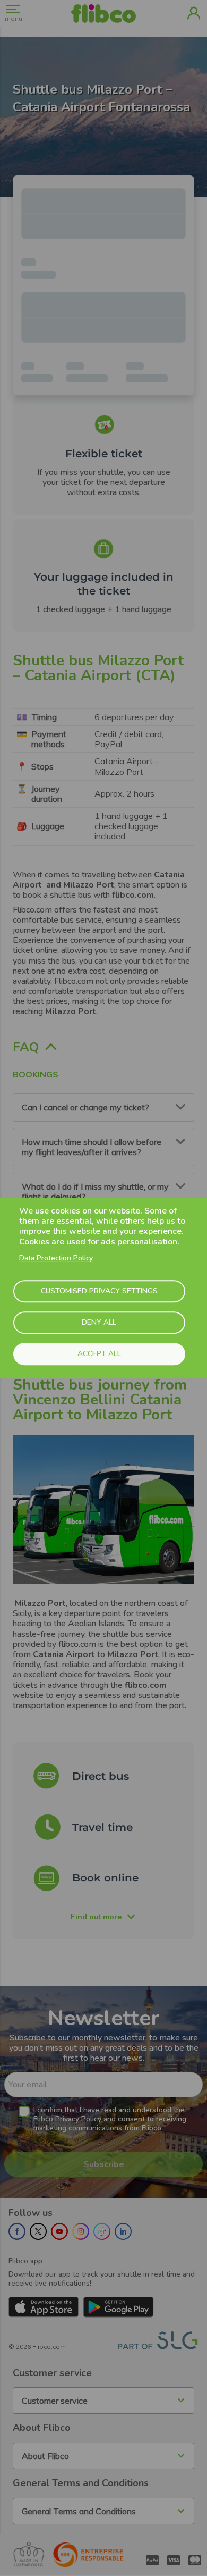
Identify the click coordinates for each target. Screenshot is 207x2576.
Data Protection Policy (56, 1258)
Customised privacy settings (99, 1291)
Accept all (99, 1354)
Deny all (99, 1322)
